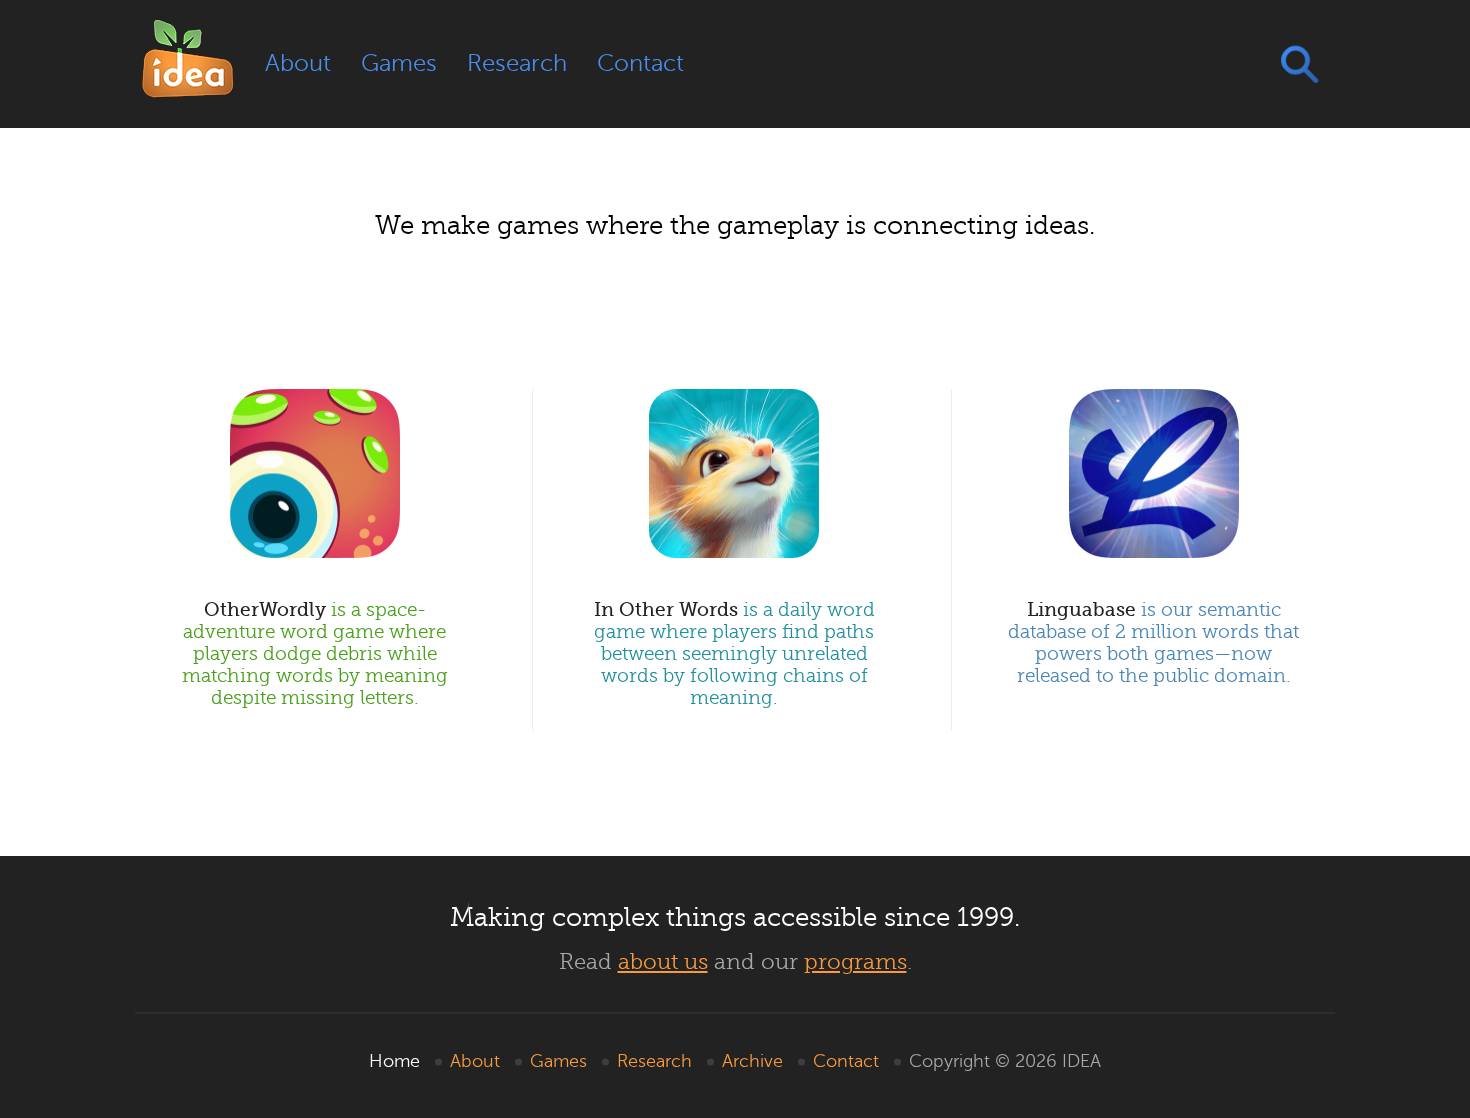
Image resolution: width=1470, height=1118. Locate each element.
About (298, 63)
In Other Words (734, 653)
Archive (752, 1061)
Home (394, 1061)
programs (855, 961)
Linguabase (1153, 642)
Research (517, 63)
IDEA (1081, 1061)
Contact (640, 63)
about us (663, 961)
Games (399, 63)
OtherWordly (315, 653)
